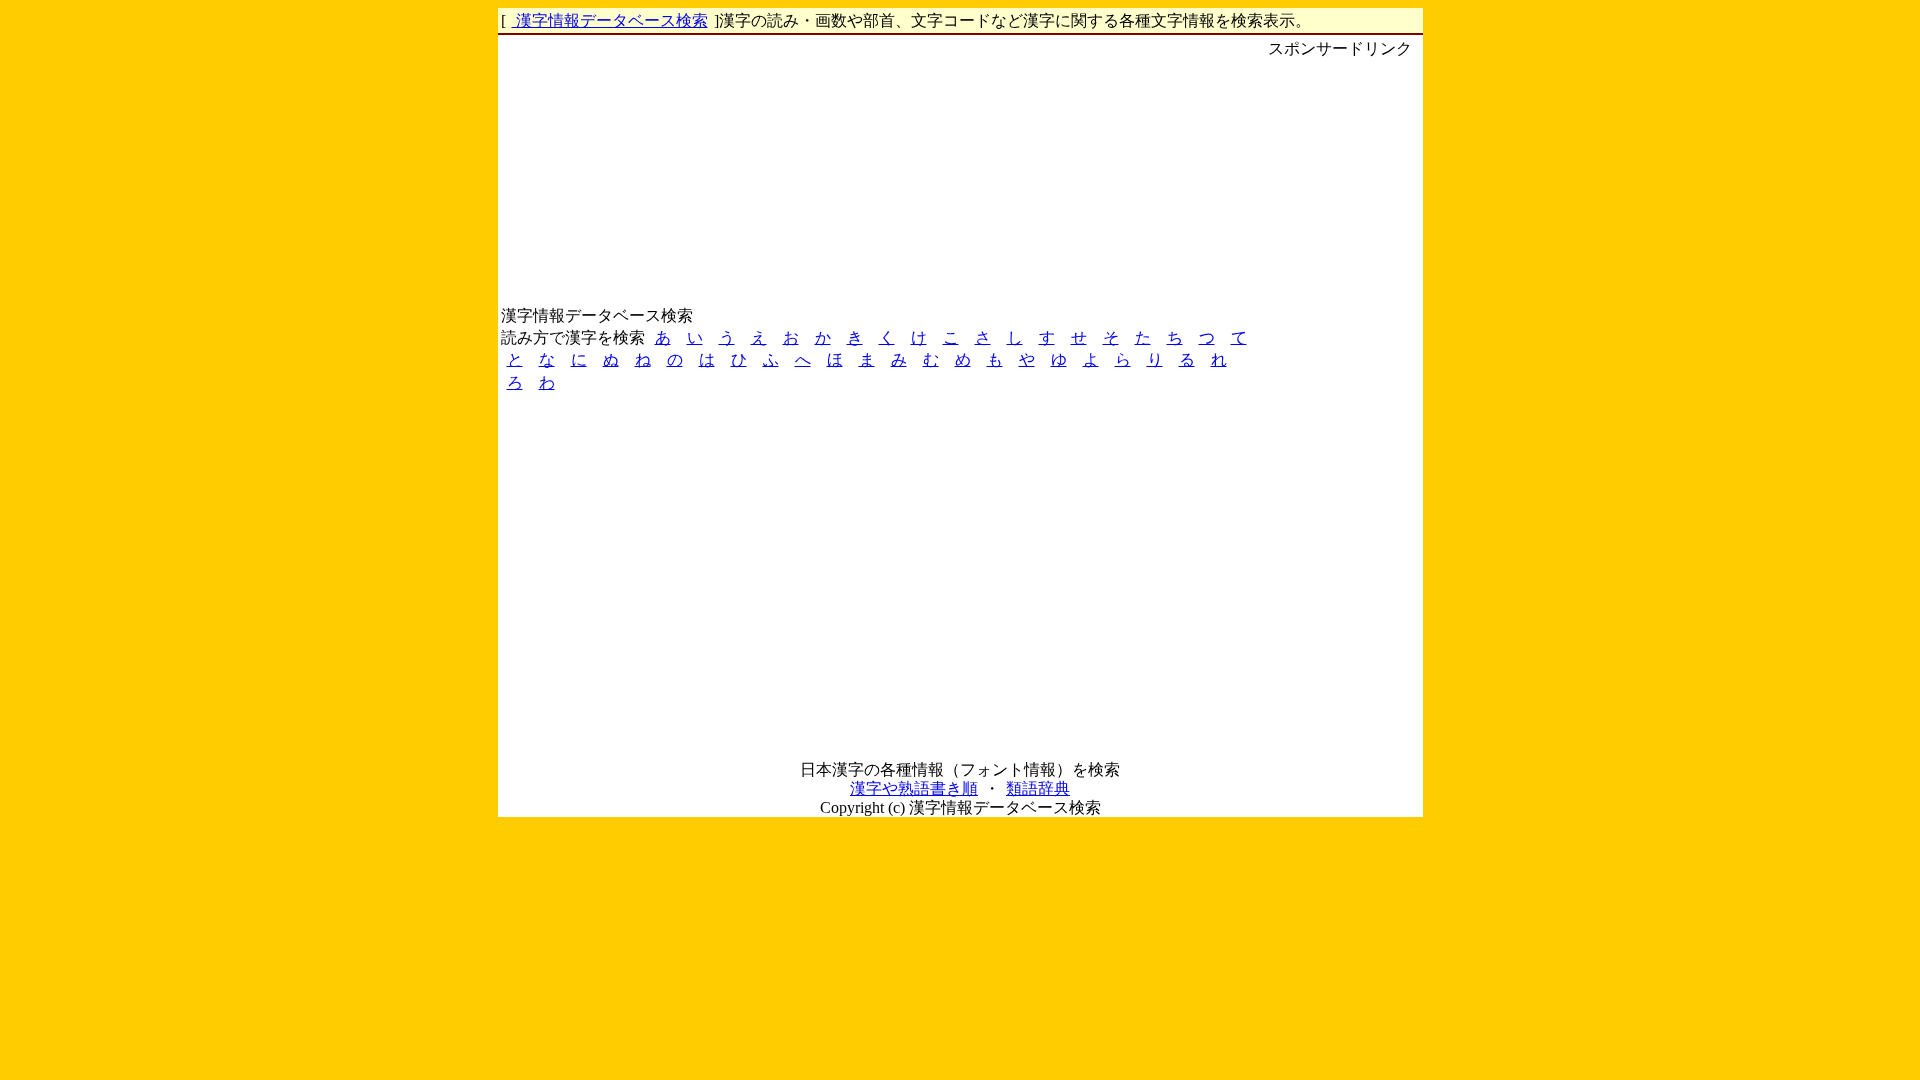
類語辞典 (1038, 788)
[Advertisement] (1340, 361)
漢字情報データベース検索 (610, 20)
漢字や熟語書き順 (914, 788)
